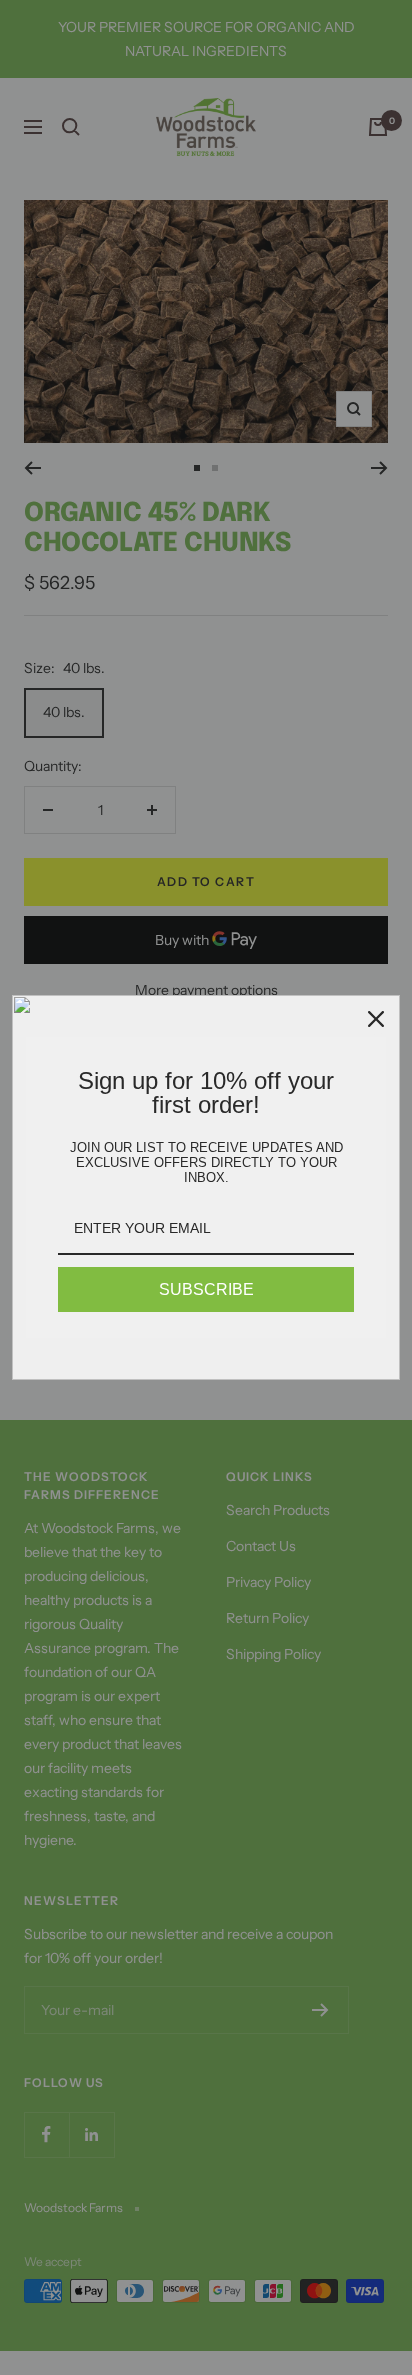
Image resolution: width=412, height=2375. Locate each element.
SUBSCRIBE (206, 1289)
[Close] (376, 1019)
